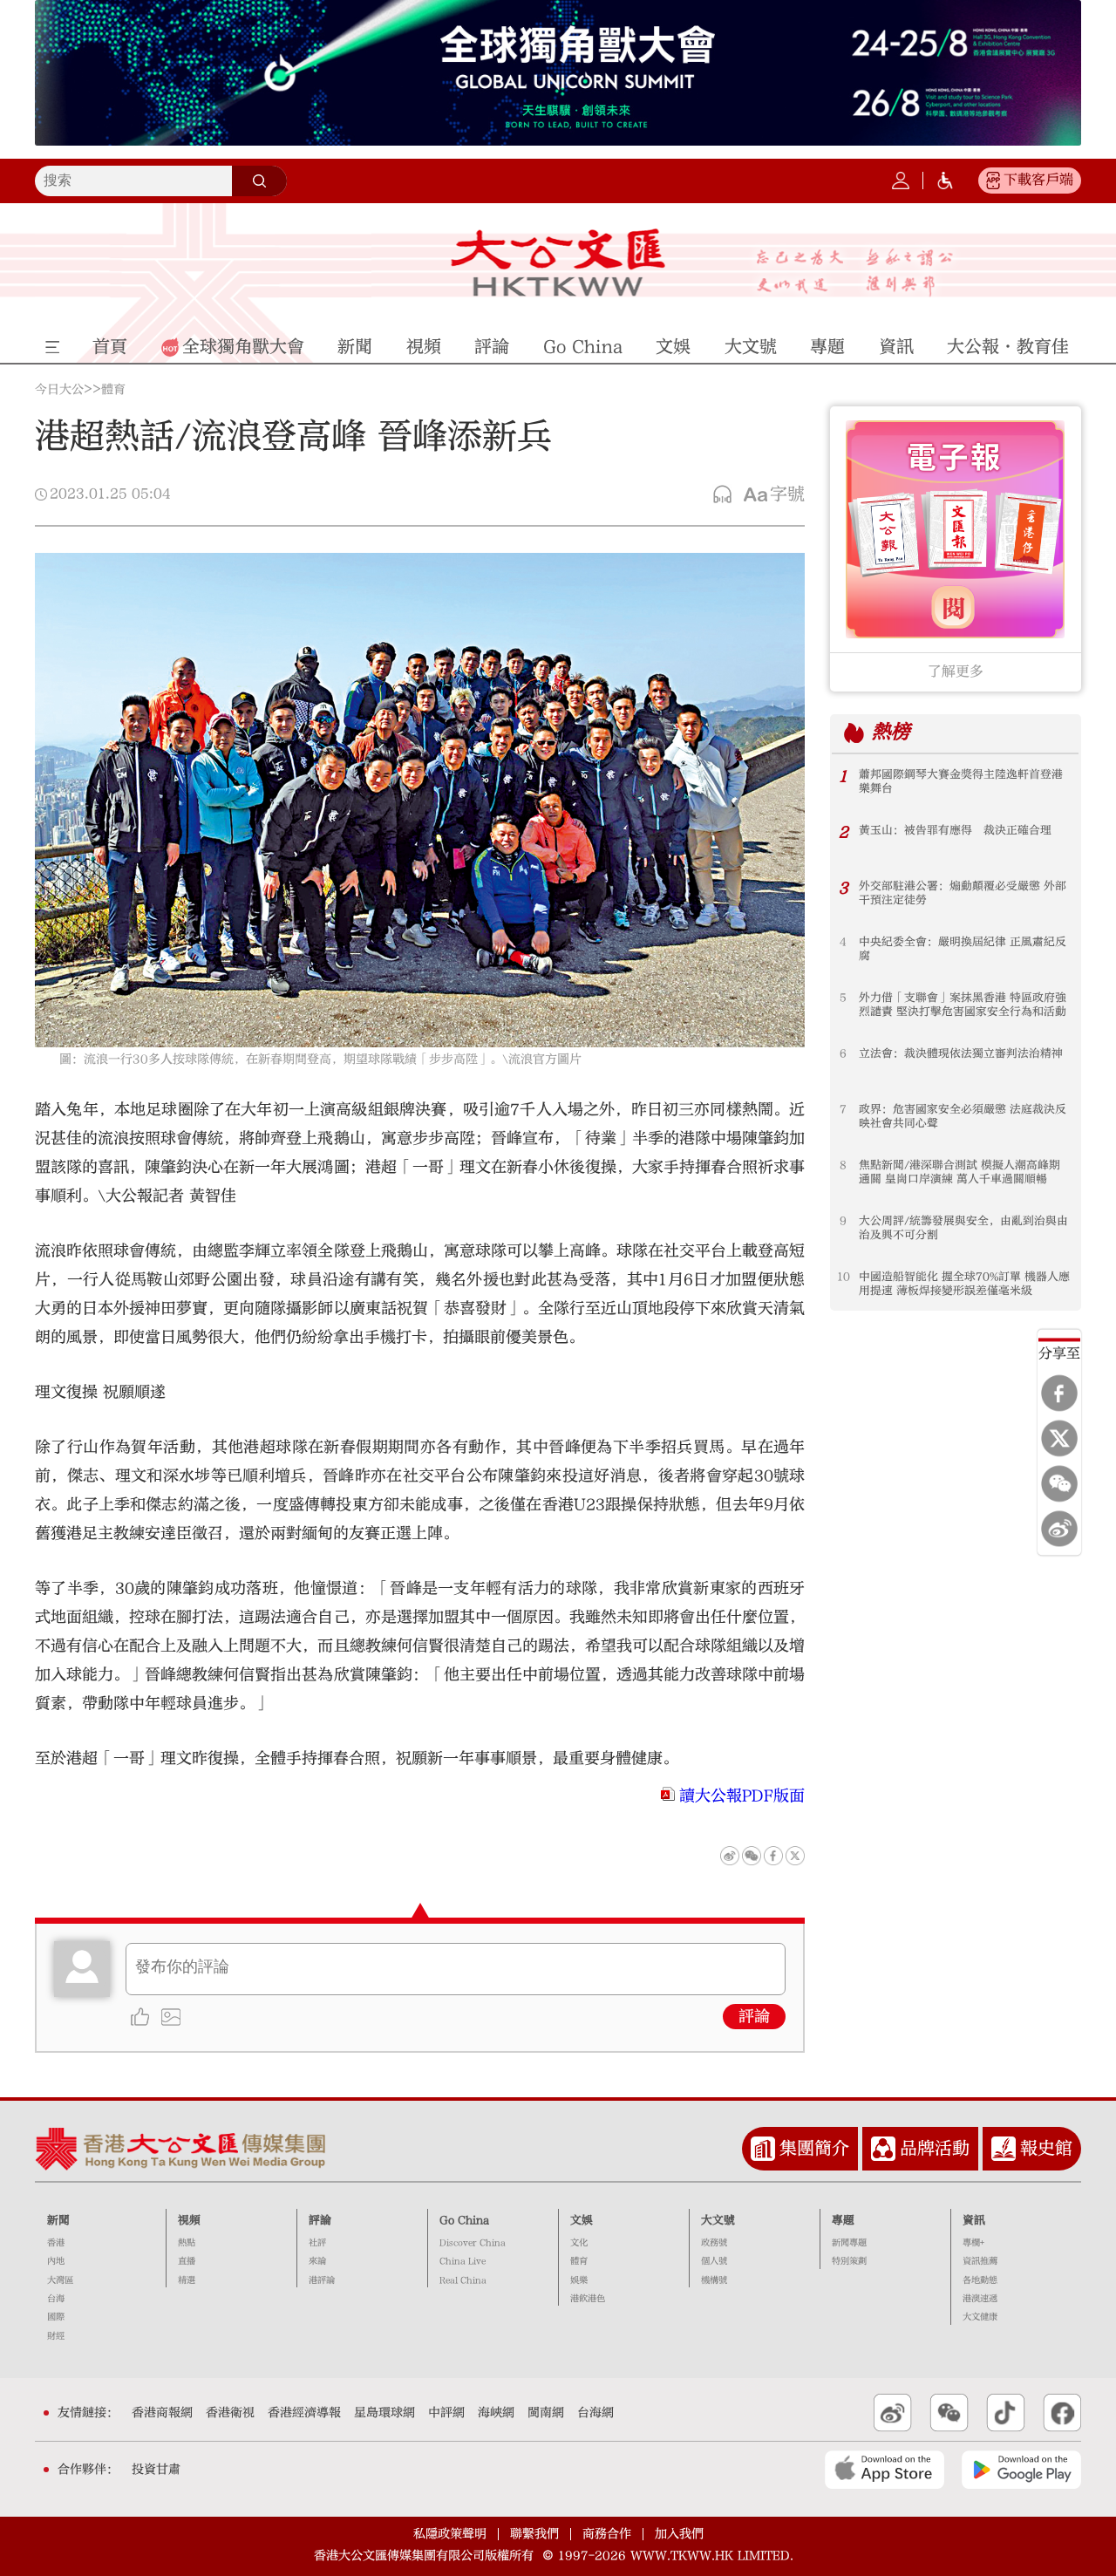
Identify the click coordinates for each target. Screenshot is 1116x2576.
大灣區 (60, 2280)
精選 (187, 2280)
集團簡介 (814, 2148)
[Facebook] (1059, 1393)
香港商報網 (162, 2413)
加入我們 (679, 2534)
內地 (56, 2261)
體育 (113, 390)
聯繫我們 (534, 2534)
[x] (1059, 1438)
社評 (317, 2243)
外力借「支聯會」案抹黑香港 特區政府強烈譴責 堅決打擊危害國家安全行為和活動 (963, 1005)
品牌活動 (935, 2148)
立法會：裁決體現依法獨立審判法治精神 (961, 1053)
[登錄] (901, 181)
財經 (56, 2336)
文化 (579, 2243)
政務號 (714, 2243)
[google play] (1021, 2470)
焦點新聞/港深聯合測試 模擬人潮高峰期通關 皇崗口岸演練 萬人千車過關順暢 (959, 1172)
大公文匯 (558, 262)
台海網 (595, 2413)
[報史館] (1004, 2149)
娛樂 (579, 2280)
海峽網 (496, 2413)
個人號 (714, 2261)
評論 (754, 2017)
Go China (464, 2220)
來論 (317, 2261)
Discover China (473, 2243)
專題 (843, 2220)
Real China (463, 2280)
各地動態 (980, 2280)
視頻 (189, 2220)
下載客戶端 (1038, 180)
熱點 (187, 2243)
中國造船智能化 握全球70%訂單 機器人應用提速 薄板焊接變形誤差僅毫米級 (964, 1284)
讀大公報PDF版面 (742, 1796)
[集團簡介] (763, 2149)
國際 (56, 2317)
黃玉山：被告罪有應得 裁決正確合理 (955, 830)
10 (844, 1277)
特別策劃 (849, 2261)
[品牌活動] (883, 2149)
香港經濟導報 (304, 2413)
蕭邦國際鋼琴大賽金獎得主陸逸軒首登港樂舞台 (961, 781)
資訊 (974, 2220)
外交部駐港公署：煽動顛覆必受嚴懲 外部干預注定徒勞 (963, 893)
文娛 (582, 2220)
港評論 (322, 2280)
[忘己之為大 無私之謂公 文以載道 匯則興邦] (855, 273)
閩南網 (546, 2413)
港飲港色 (588, 2299)
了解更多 (956, 671)
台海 (56, 2299)
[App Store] (885, 2470)
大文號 (718, 2220)
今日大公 (59, 390)
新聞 (58, 2220)
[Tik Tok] (1006, 2413)
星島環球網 (384, 2413)
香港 (56, 2243)
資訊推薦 (980, 2261)
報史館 (1046, 2148)
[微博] (1059, 1529)
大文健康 (980, 2317)
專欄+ (973, 2243)
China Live (463, 2261)
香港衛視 (230, 2413)
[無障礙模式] (945, 181)
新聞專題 (849, 2243)
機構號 (714, 2280)
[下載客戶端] (993, 181)
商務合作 (607, 2534)
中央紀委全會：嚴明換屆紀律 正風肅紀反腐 (963, 949)
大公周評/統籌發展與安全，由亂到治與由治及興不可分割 (963, 1228)
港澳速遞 (980, 2299)
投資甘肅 (156, 2470)
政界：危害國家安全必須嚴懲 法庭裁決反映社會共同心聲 (963, 1116)
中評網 (446, 2413)
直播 (187, 2261)
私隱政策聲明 (450, 2534)
